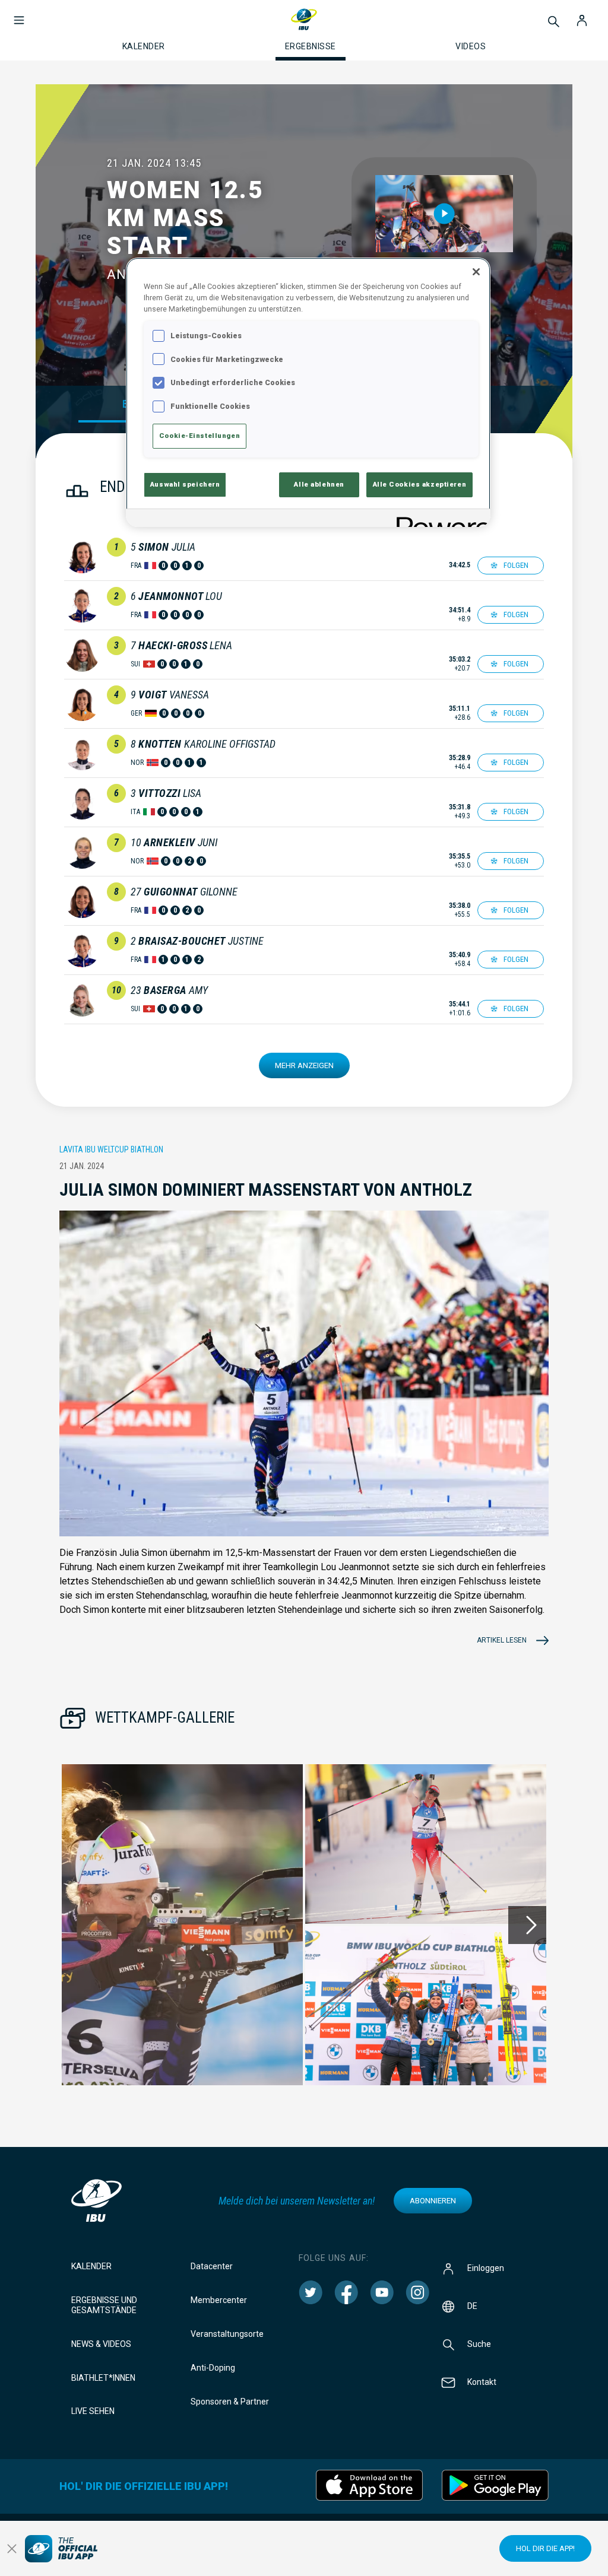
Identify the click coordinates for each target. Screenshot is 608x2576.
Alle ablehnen (319, 484)
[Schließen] (476, 272)
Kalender (91, 2266)
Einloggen (486, 2268)
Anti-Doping (213, 2368)
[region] (308, 392)
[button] (19, 14)
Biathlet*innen (103, 2378)
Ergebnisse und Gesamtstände (104, 2305)
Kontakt (482, 2382)
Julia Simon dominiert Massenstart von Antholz (266, 1189)
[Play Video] (444, 214)
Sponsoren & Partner (230, 2402)
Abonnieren (433, 2201)
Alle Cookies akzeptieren (420, 484)
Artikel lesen (502, 1640)
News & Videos (101, 2344)
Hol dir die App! (545, 2548)
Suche (479, 2344)
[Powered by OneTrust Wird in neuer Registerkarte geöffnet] (439, 520)
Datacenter (212, 2266)
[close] (12, 2549)
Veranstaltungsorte (227, 2334)
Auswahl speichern (185, 484)
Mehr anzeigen (304, 1065)
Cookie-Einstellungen (199, 436)
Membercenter (219, 2300)
